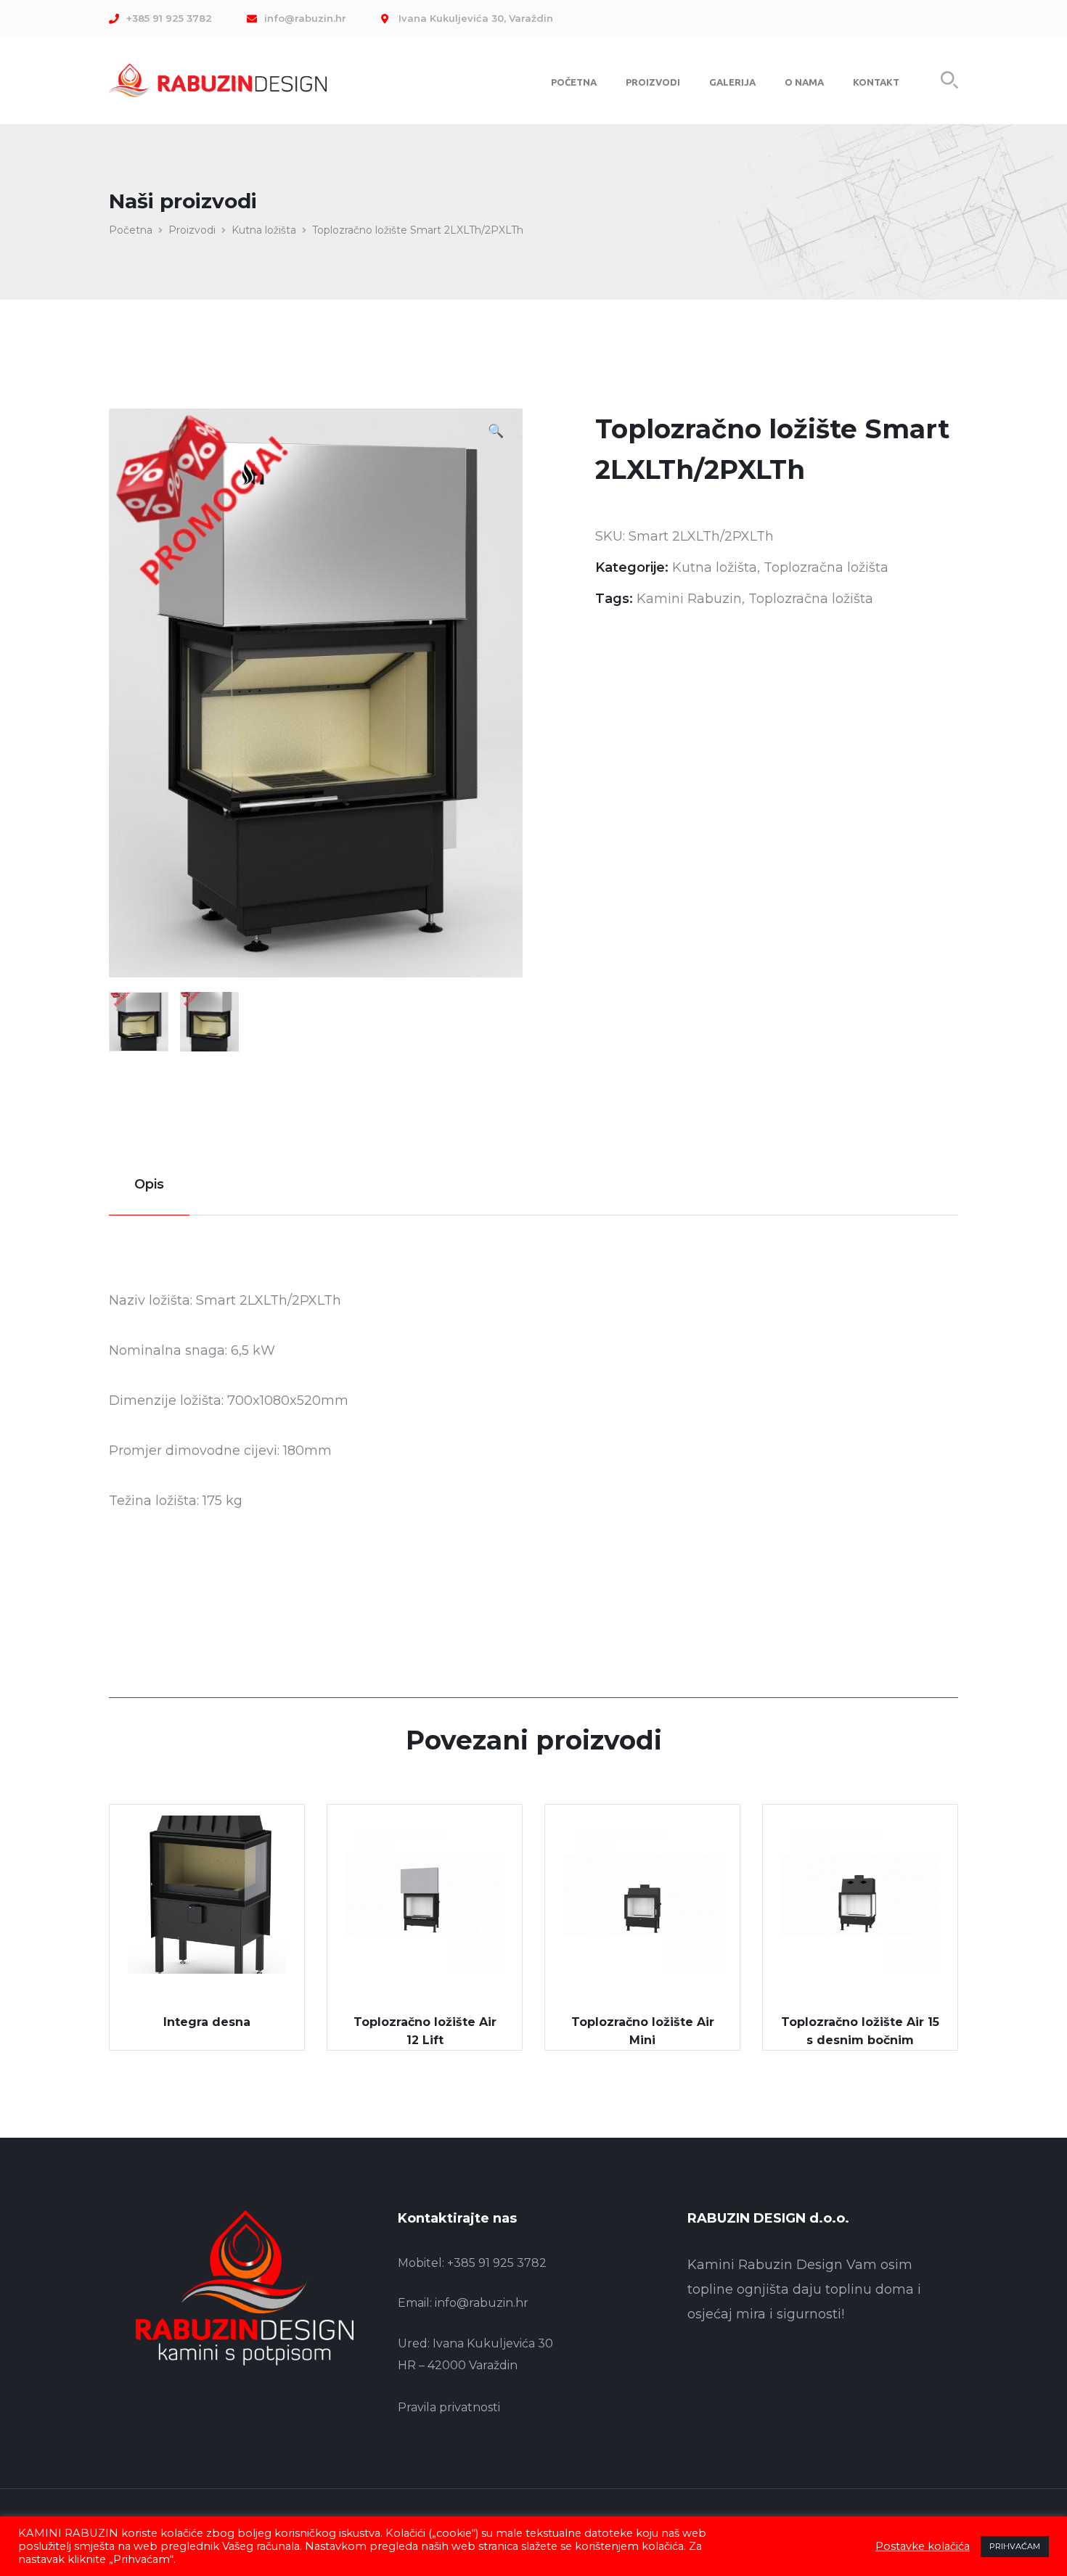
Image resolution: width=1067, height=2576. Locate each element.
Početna (131, 230)
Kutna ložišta (264, 230)
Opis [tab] (149, 1184)
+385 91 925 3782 (497, 2263)
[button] (496, 433)
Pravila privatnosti (449, 2407)
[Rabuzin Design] (218, 79)
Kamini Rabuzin (689, 599)
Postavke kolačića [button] (923, 2546)
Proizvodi (192, 230)
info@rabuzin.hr (482, 2303)
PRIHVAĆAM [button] (1015, 2546)
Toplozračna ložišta (826, 567)
